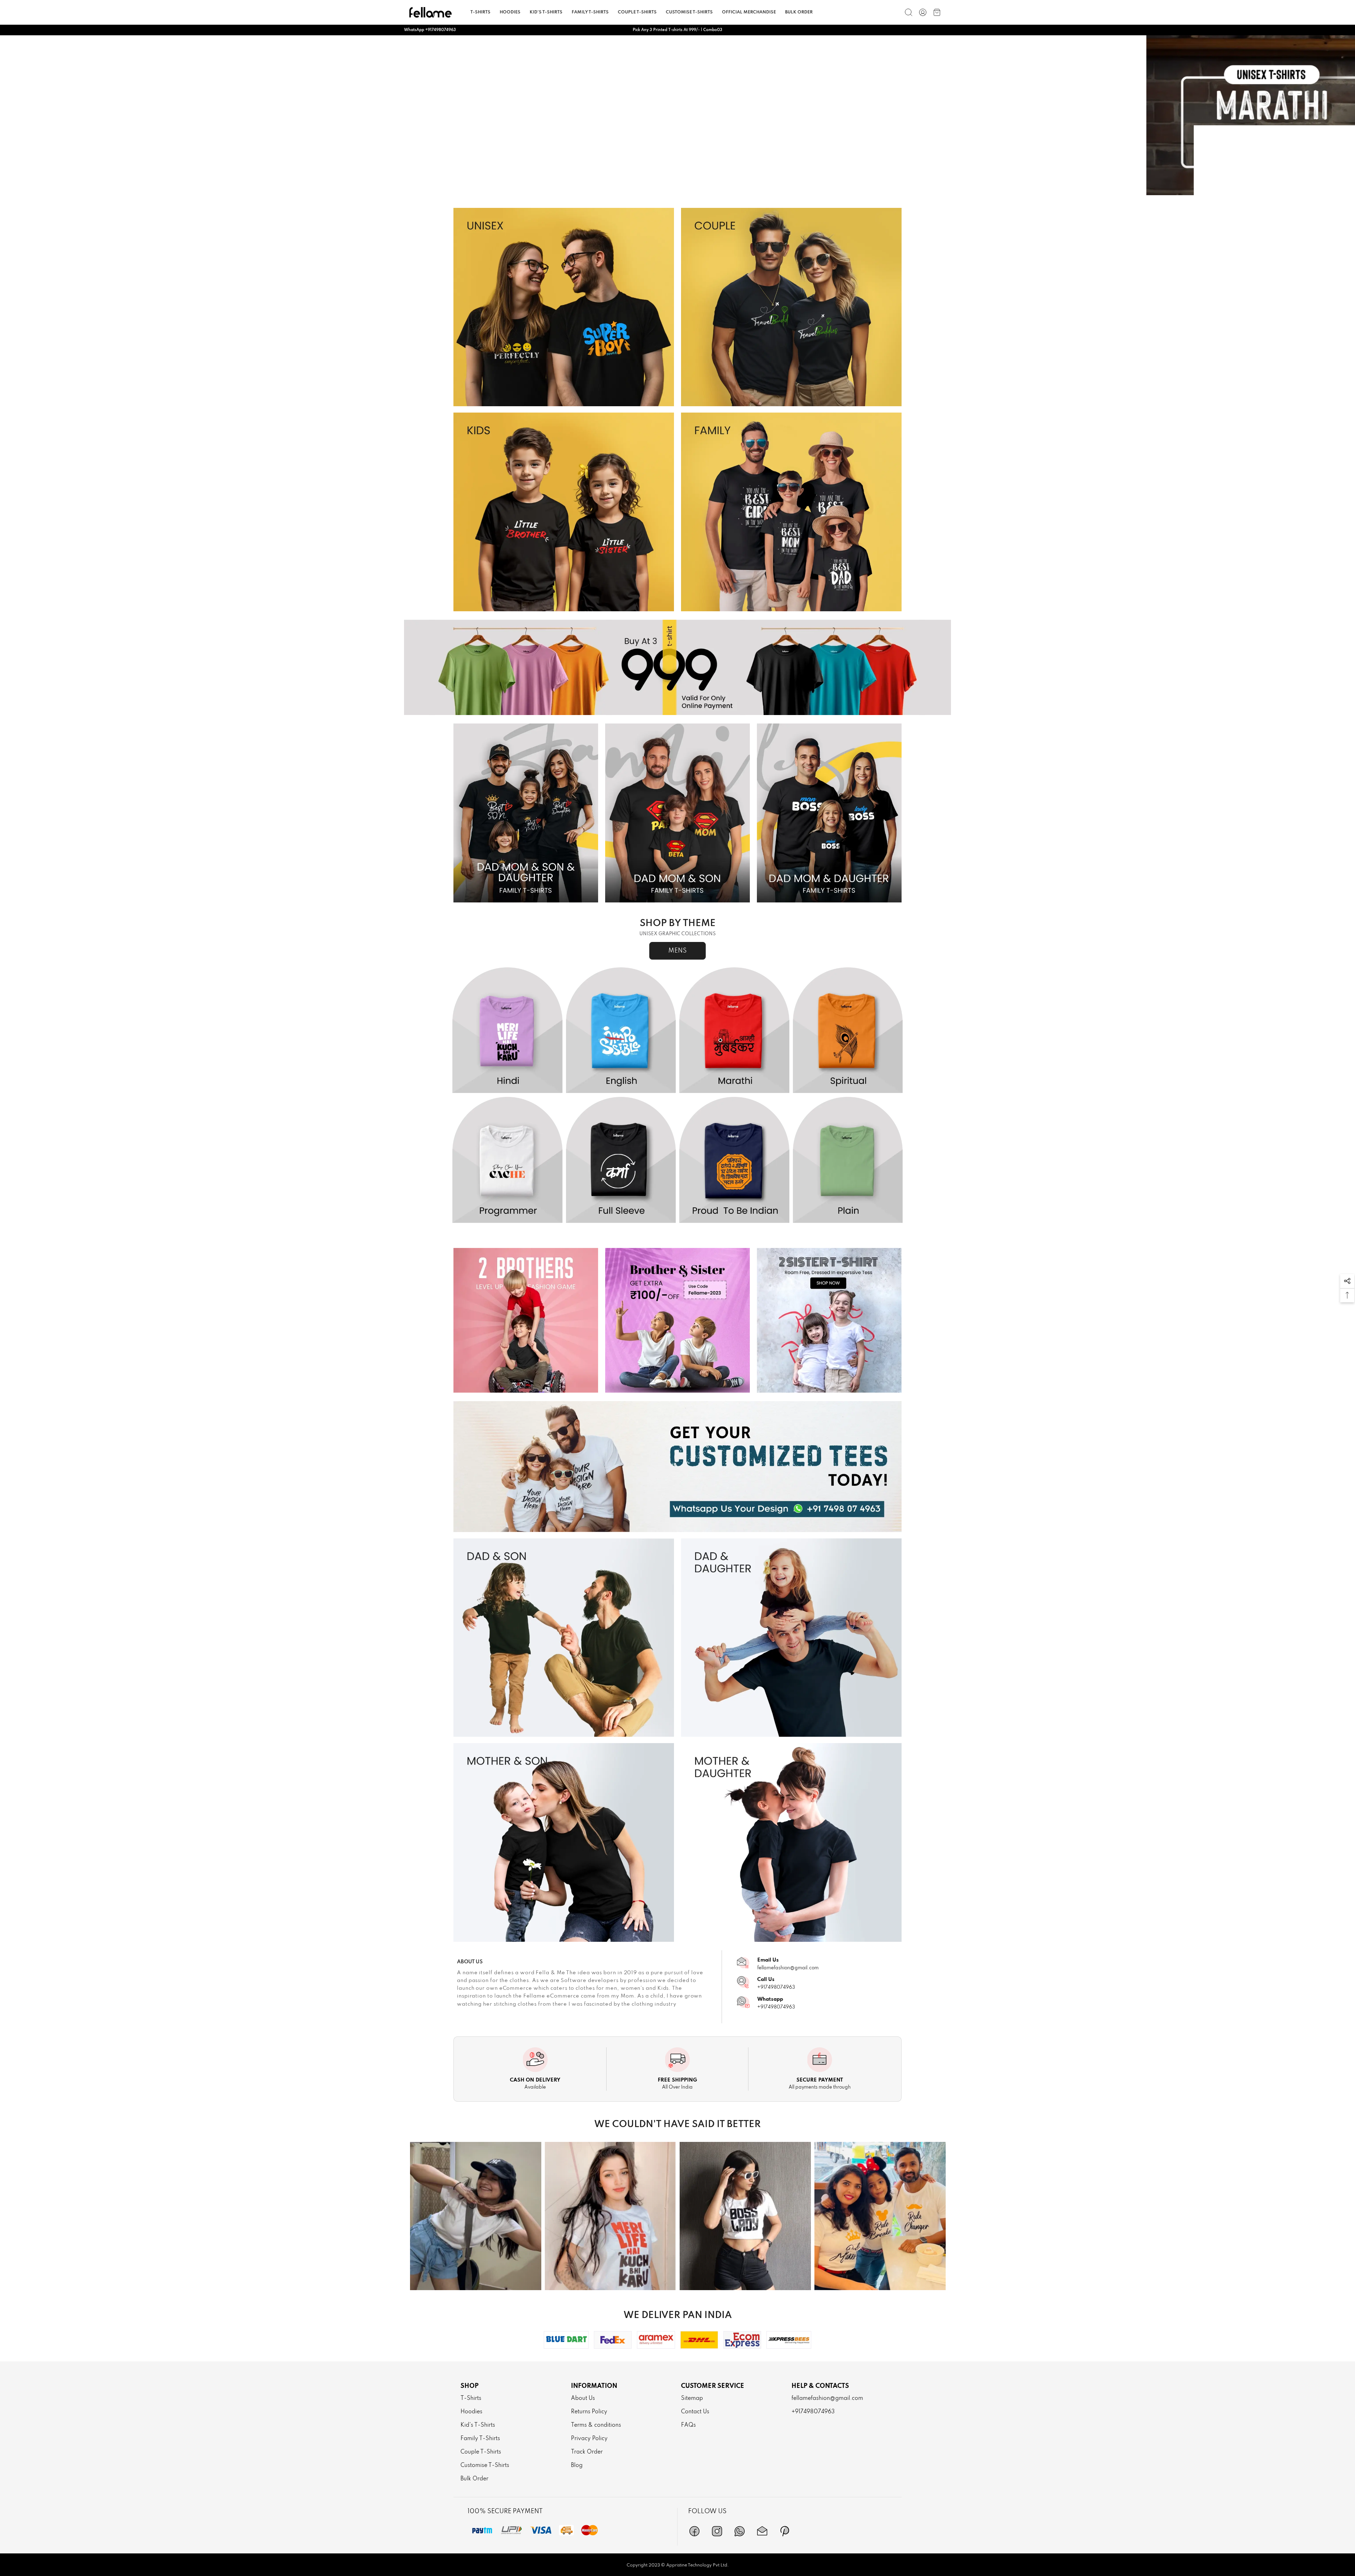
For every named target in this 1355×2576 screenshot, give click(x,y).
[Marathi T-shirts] (734, 1031)
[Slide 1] (652, 189)
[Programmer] (507, 1160)
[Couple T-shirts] (791, 307)
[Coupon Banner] (677, 667)
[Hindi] (507, 1031)
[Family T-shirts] (791, 512)
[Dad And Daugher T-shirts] (791, 1638)
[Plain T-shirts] (677, 115)
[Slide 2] (665, 189)
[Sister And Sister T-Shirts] (829, 1320)
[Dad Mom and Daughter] (829, 813)
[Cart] (937, 12)
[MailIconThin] (762, 2531)
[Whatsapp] (740, 2531)
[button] (1347, 1281)
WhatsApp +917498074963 (430, 30)
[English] (621, 1031)
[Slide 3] (677, 189)
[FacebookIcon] (694, 2531)
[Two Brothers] (526, 1320)
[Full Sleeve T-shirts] (621, 1160)
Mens (677, 951)
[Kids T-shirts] (564, 512)
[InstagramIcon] (717, 2531)
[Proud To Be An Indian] (734, 1160)
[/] (923, 12)
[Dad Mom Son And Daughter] (526, 813)
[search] (909, 12)
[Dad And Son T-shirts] (564, 1638)
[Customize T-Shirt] (677, 1467)
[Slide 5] (703, 189)
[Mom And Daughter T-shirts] (791, 1842)
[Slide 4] (690, 189)
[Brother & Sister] (677, 1320)
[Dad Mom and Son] (677, 813)
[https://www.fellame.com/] (430, 12)
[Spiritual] (848, 1031)
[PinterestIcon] (785, 2531)
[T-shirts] (564, 307)
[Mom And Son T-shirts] (564, 1842)
